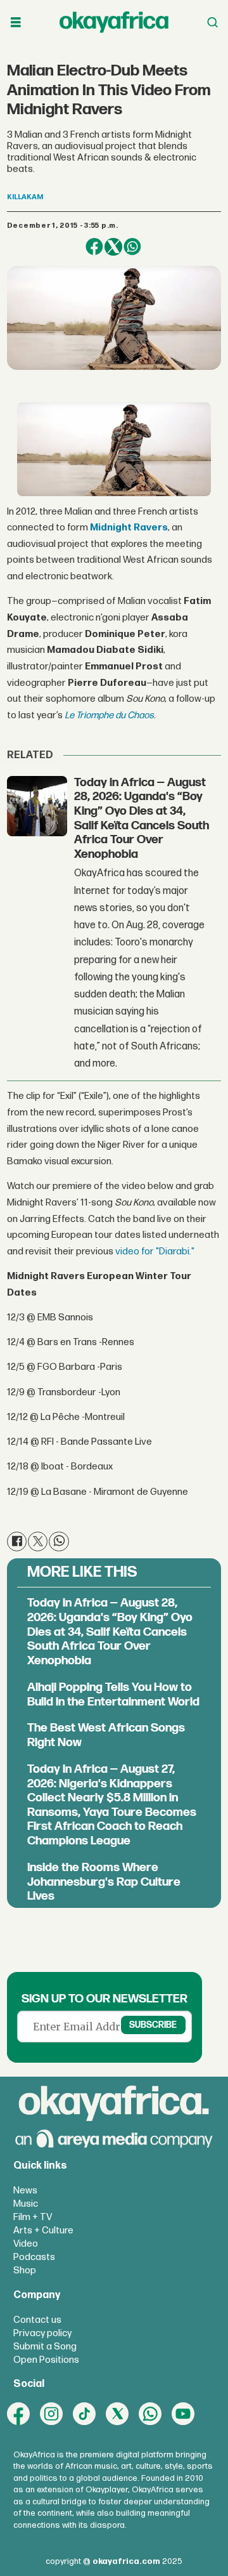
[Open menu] (16, 23)
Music (26, 2204)
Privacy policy (42, 2333)
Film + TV (33, 2217)
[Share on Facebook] (94, 247)
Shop (25, 2270)
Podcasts (34, 2257)
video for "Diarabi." (155, 1252)
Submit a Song (45, 2347)
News (25, 2191)
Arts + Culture (43, 2231)
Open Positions (46, 2360)
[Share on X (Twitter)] (113, 247)
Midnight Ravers (129, 528)
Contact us (37, 2320)
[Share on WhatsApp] (132, 247)
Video (26, 2244)
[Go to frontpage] (114, 22)
